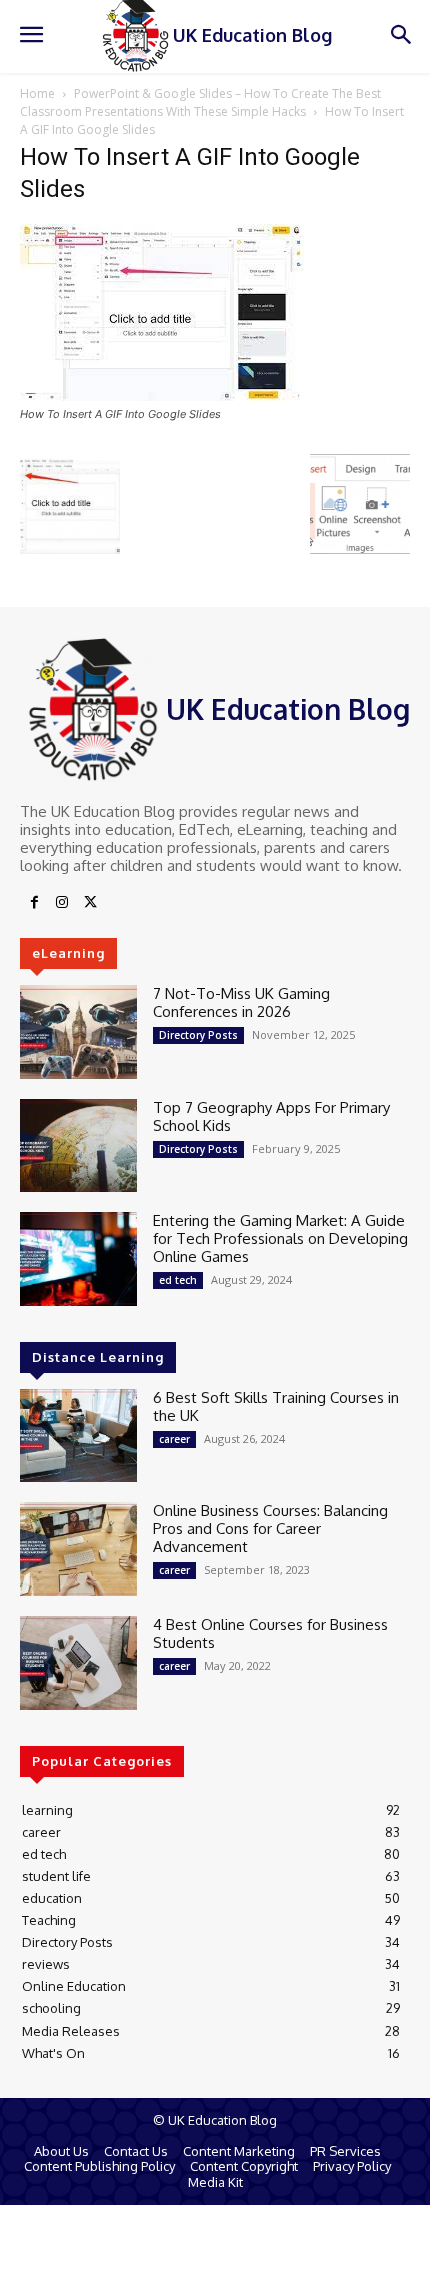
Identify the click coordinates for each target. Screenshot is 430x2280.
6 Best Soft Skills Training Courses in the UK (276, 1406)
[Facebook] (34, 903)
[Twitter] (90, 903)
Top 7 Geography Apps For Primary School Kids (271, 1116)
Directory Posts (198, 1035)
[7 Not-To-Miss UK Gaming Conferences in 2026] (78, 1032)
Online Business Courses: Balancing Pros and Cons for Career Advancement (270, 1528)
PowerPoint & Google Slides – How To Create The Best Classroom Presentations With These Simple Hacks (200, 102)
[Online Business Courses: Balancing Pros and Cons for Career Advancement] (78, 1549)
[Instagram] (62, 903)
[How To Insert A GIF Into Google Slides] (162, 395)
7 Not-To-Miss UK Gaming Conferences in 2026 (241, 1002)
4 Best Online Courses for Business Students (270, 1633)
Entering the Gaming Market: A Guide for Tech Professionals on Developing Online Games (280, 1238)
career (174, 1439)
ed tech (178, 1280)
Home (37, 93)
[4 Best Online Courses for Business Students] (78, 1663)
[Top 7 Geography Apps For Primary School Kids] (78, 1146)
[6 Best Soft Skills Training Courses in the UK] (78, 1436)
